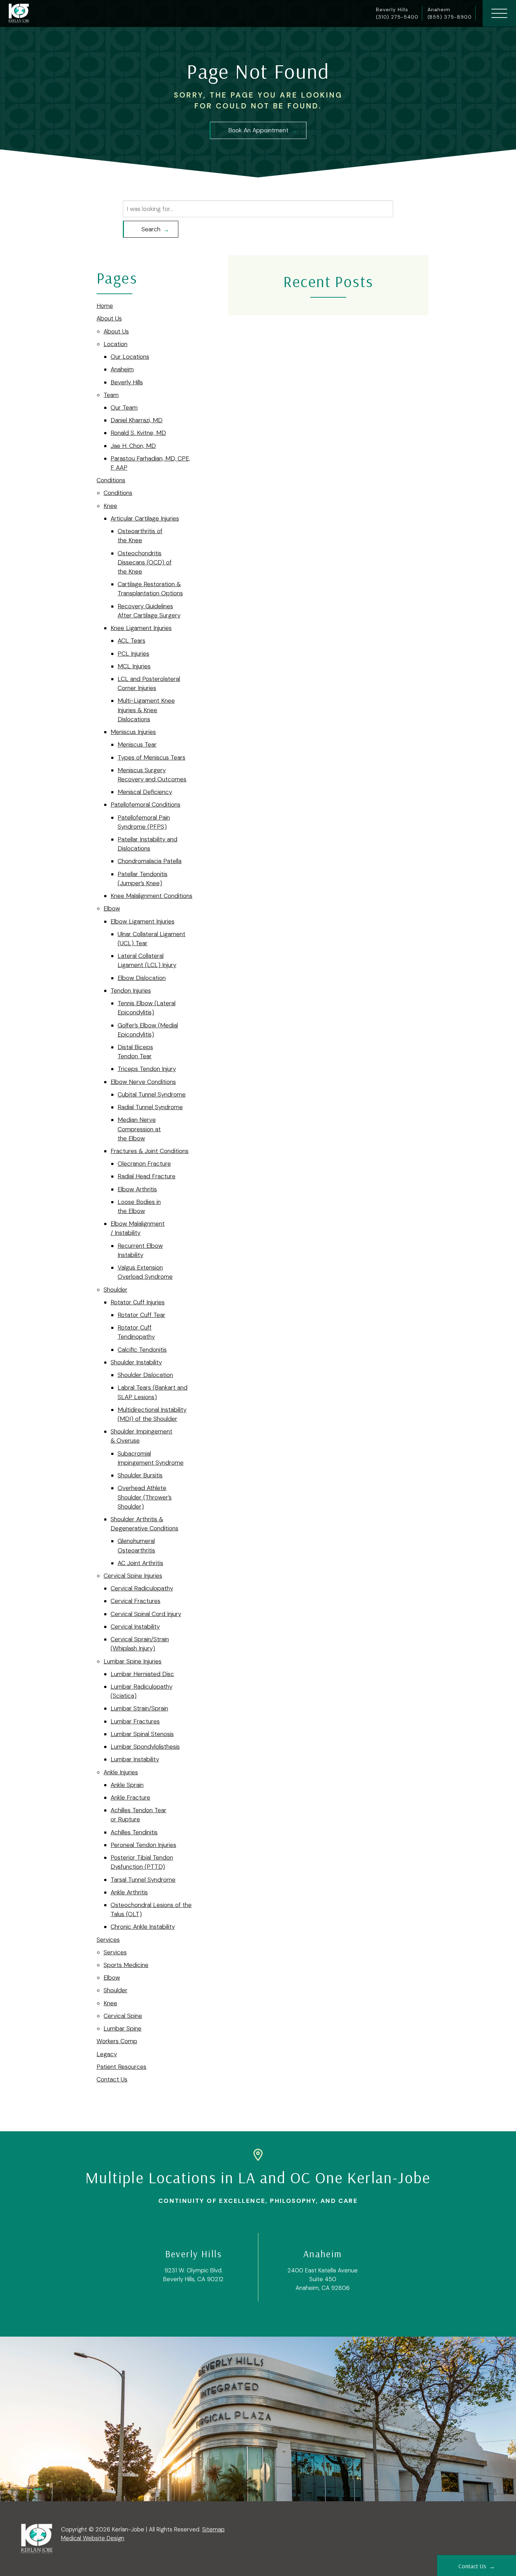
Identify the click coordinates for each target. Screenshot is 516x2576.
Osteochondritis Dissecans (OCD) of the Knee (145, 562)
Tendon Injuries (131, 991)
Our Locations (130, 357)
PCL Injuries (133, 654)
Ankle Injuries (121, 1772)
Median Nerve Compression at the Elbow (139, 1129)
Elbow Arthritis (137, 1189)
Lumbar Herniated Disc (142, 1674)
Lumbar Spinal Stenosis (142, 1734)
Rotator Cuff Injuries (138, 1302)
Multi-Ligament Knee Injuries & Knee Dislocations (146, 710)
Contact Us (112, 2079)
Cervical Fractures (135, 1601)
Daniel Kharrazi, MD (137, 420)
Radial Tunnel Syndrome (150, 1107)
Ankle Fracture (130, 1797)
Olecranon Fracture (144, 1164)
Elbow (112, 908)
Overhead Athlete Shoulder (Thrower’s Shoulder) (145, 1497)
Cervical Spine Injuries (133, 1576)
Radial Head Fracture (147, 1176)
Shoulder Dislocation (145, 1375)
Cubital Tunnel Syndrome (152, 1094)
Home (105, 306)
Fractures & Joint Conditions (150, 1151)
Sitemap (213, 2529)
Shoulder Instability (136, 1362)
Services (108, 1940)
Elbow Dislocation (142, 978)
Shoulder (115, 1290)
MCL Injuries (134, 666)
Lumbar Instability (135, 1759)
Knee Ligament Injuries (141, 628)
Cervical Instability (135, 1627)
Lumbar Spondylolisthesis (145, 1747)
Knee (110, 506)
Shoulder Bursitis (140, 1475)
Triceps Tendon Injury (147, 1069)
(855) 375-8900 (450, 17)
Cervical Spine (123, 2016)
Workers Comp (117, 2041)
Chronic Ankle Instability (143, 1927)
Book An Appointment (258, 130)
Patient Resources (121, 2067)
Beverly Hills (127, 382)
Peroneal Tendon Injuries (143, 1845)
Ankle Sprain (127, 1785)
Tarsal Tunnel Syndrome (143, 1880)
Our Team (124, 408)
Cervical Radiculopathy (142, 1588)
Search (151, 229)
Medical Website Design (93, 2538)
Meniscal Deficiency (145, 792)
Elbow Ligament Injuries (143, 921)
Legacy (107, 2054)
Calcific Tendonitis (142, 1350)
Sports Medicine (126, 1965)
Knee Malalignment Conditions (151, 896)
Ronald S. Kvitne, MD (138, 433)
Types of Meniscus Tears (151, 757)
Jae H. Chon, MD (133, 446)
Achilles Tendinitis (134, 1832)
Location (115, 344)
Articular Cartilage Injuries (145, 518)
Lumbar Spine (123, 2028)
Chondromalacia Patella (150, 861)
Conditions (111, 480)
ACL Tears (131, 641)
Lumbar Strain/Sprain (139, 1708)
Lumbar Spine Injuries (133, 1661)
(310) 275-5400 (397, 17)
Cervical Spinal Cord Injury (146, 1614)
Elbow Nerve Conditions (143, 1082)
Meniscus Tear (137, 744)
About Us (109, 318)
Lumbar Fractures (135, 1721)
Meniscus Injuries (133, 732)
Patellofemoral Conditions (145, 804)
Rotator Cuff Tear (141, 1315)
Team (111, 395)
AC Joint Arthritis (140, 1563)
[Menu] (499, 13)
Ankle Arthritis (129, 1892)
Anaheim (122, 369)
